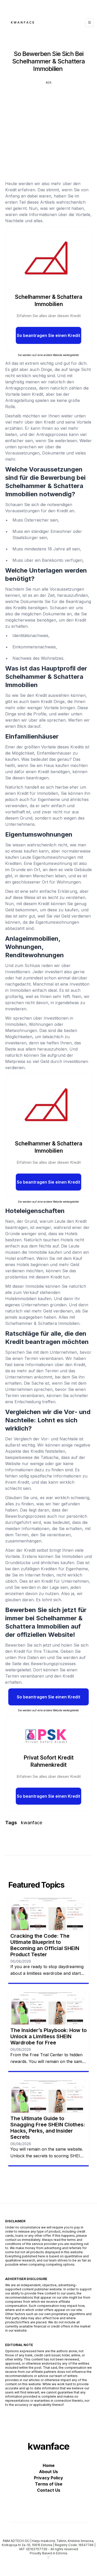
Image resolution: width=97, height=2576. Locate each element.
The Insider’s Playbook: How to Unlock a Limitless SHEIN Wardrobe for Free (48, 2036)
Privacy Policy (48, 2478)
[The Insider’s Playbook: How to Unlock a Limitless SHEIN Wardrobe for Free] (48, 2009)
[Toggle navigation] (89, 22)
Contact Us (49, 2490)
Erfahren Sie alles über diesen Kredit (49, 316)
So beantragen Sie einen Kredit (48, 335)
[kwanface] (23, 22)
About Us (48, 2472)
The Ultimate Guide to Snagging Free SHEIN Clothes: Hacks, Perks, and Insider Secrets (48, 2128)
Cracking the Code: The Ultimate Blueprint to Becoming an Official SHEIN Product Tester (45, 1945)
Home (49, 2465)
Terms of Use (49, 2484)
